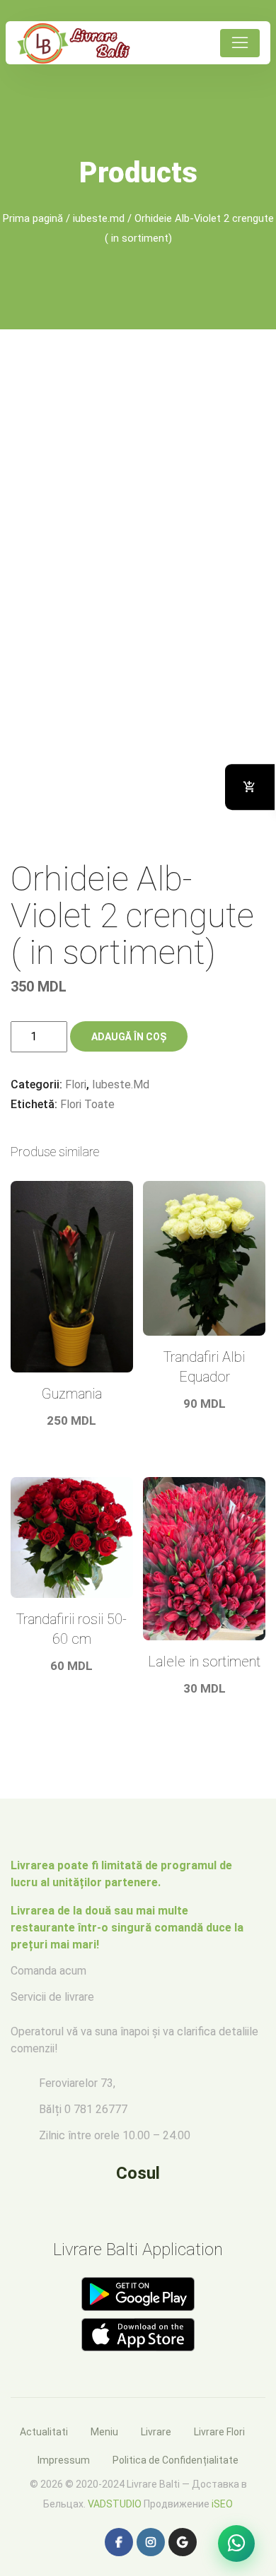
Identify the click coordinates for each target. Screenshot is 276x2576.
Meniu (104, 2432)
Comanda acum (48, 1971)
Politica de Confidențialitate (176, 2460)
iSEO (222, 2504)
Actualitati (44, 2432)
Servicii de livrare (52, 1997)
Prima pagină (33, 218)
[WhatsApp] (236, 2543)
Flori (76, 1084)
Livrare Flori (219, 2432)
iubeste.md (99, 218)
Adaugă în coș (129, 1037)
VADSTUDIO (115, 2504)
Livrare (156, 2432)
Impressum (64, 2460)
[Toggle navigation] (240, 43)
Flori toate (87, 1104)
